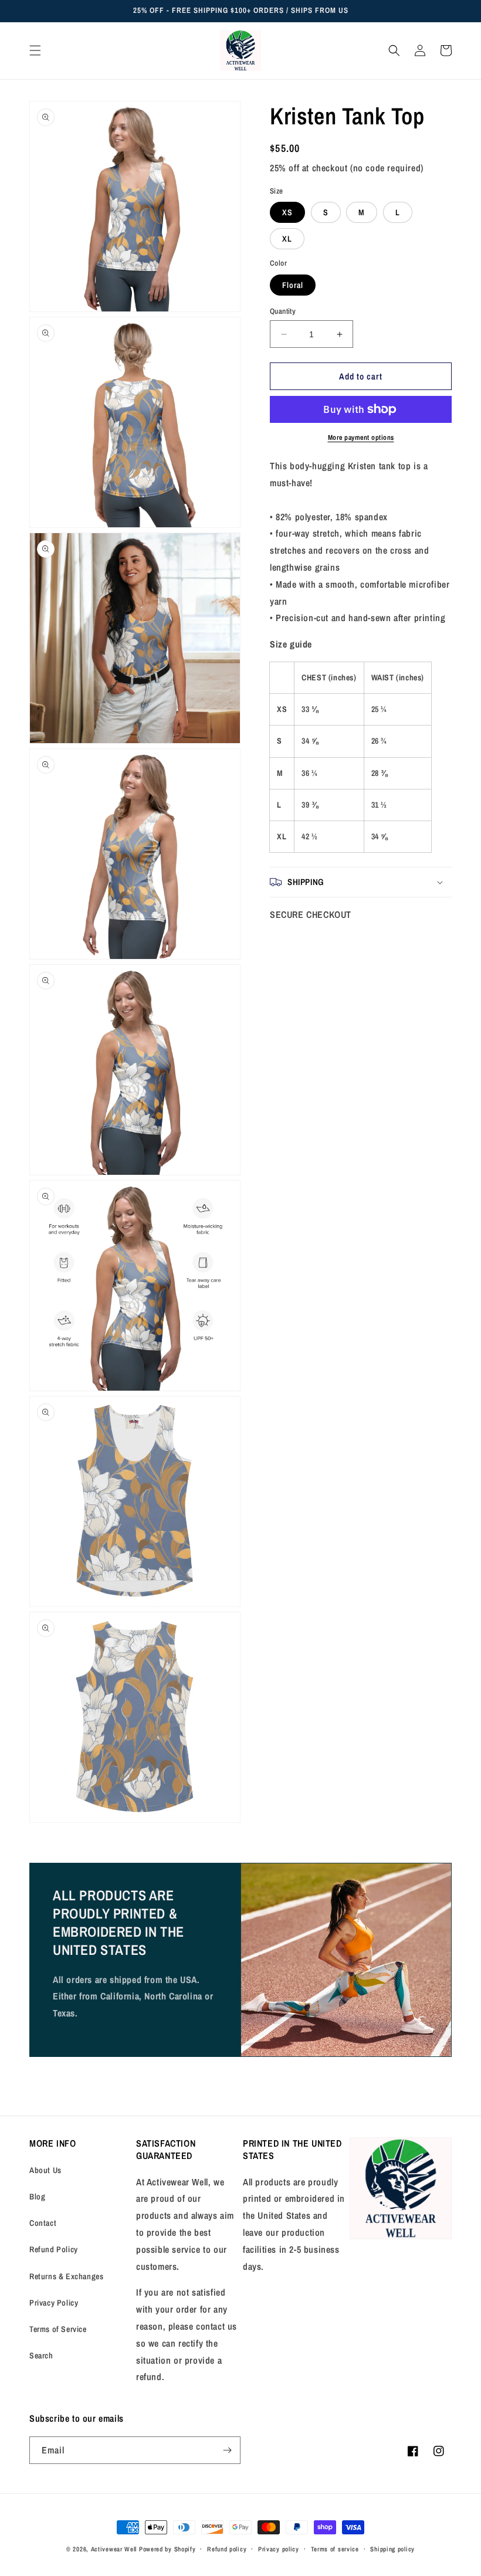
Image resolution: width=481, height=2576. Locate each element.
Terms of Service (58, 2329)
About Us (45, 2170)
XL (287, 239)
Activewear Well (114, 2549)
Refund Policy (54, 2249)
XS (287, 212)
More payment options (361, 438)
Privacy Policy (54, 2303)
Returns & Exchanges (66, 2276)
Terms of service (335, 2549)
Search (41, 2355)
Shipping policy (392, 2549)
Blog (37, 2197)
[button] (35, 50)
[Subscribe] (227, 2450)
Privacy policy (279, 2549)
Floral (293, 285)
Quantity (283, 311)
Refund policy (227, 2549)
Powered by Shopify (167, 2549)
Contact (43, 2223)
